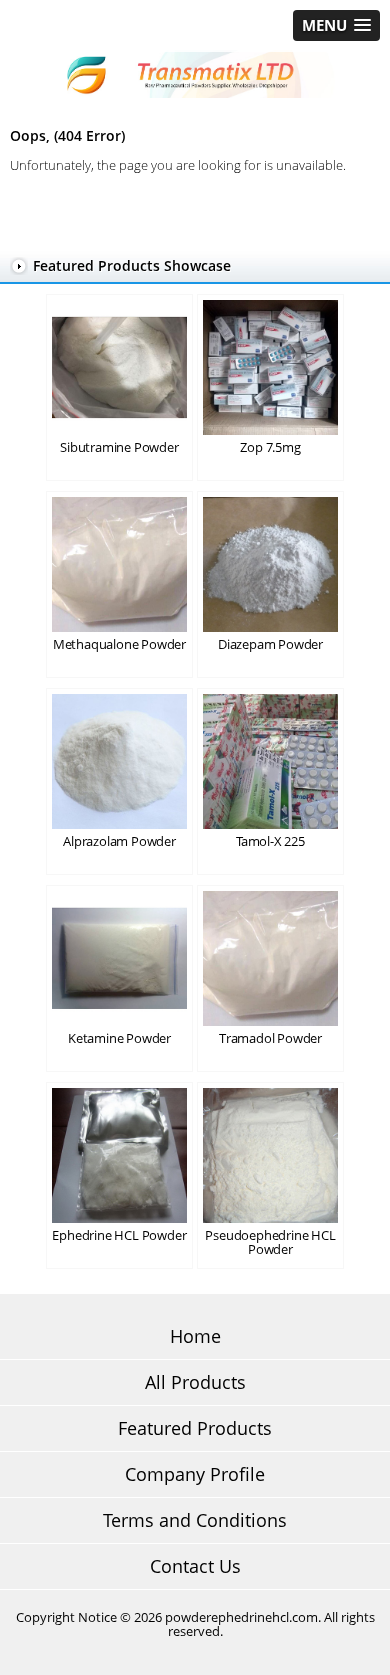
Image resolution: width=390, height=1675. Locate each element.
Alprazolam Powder (119, 841)
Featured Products (195, 1428)
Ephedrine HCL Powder (119, 1235)
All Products (195, 1382)
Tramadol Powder (270, 1038)
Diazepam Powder (270, 644)
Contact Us (195, 1566)
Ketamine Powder (119, 1038)
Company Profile (195, 1474)
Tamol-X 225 (270, 841)
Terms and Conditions (195, 1520)
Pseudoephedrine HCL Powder (270, 1242)
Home (195, 1336)
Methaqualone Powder (119, 644)
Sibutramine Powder (119, 447)
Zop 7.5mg (270, 447)
